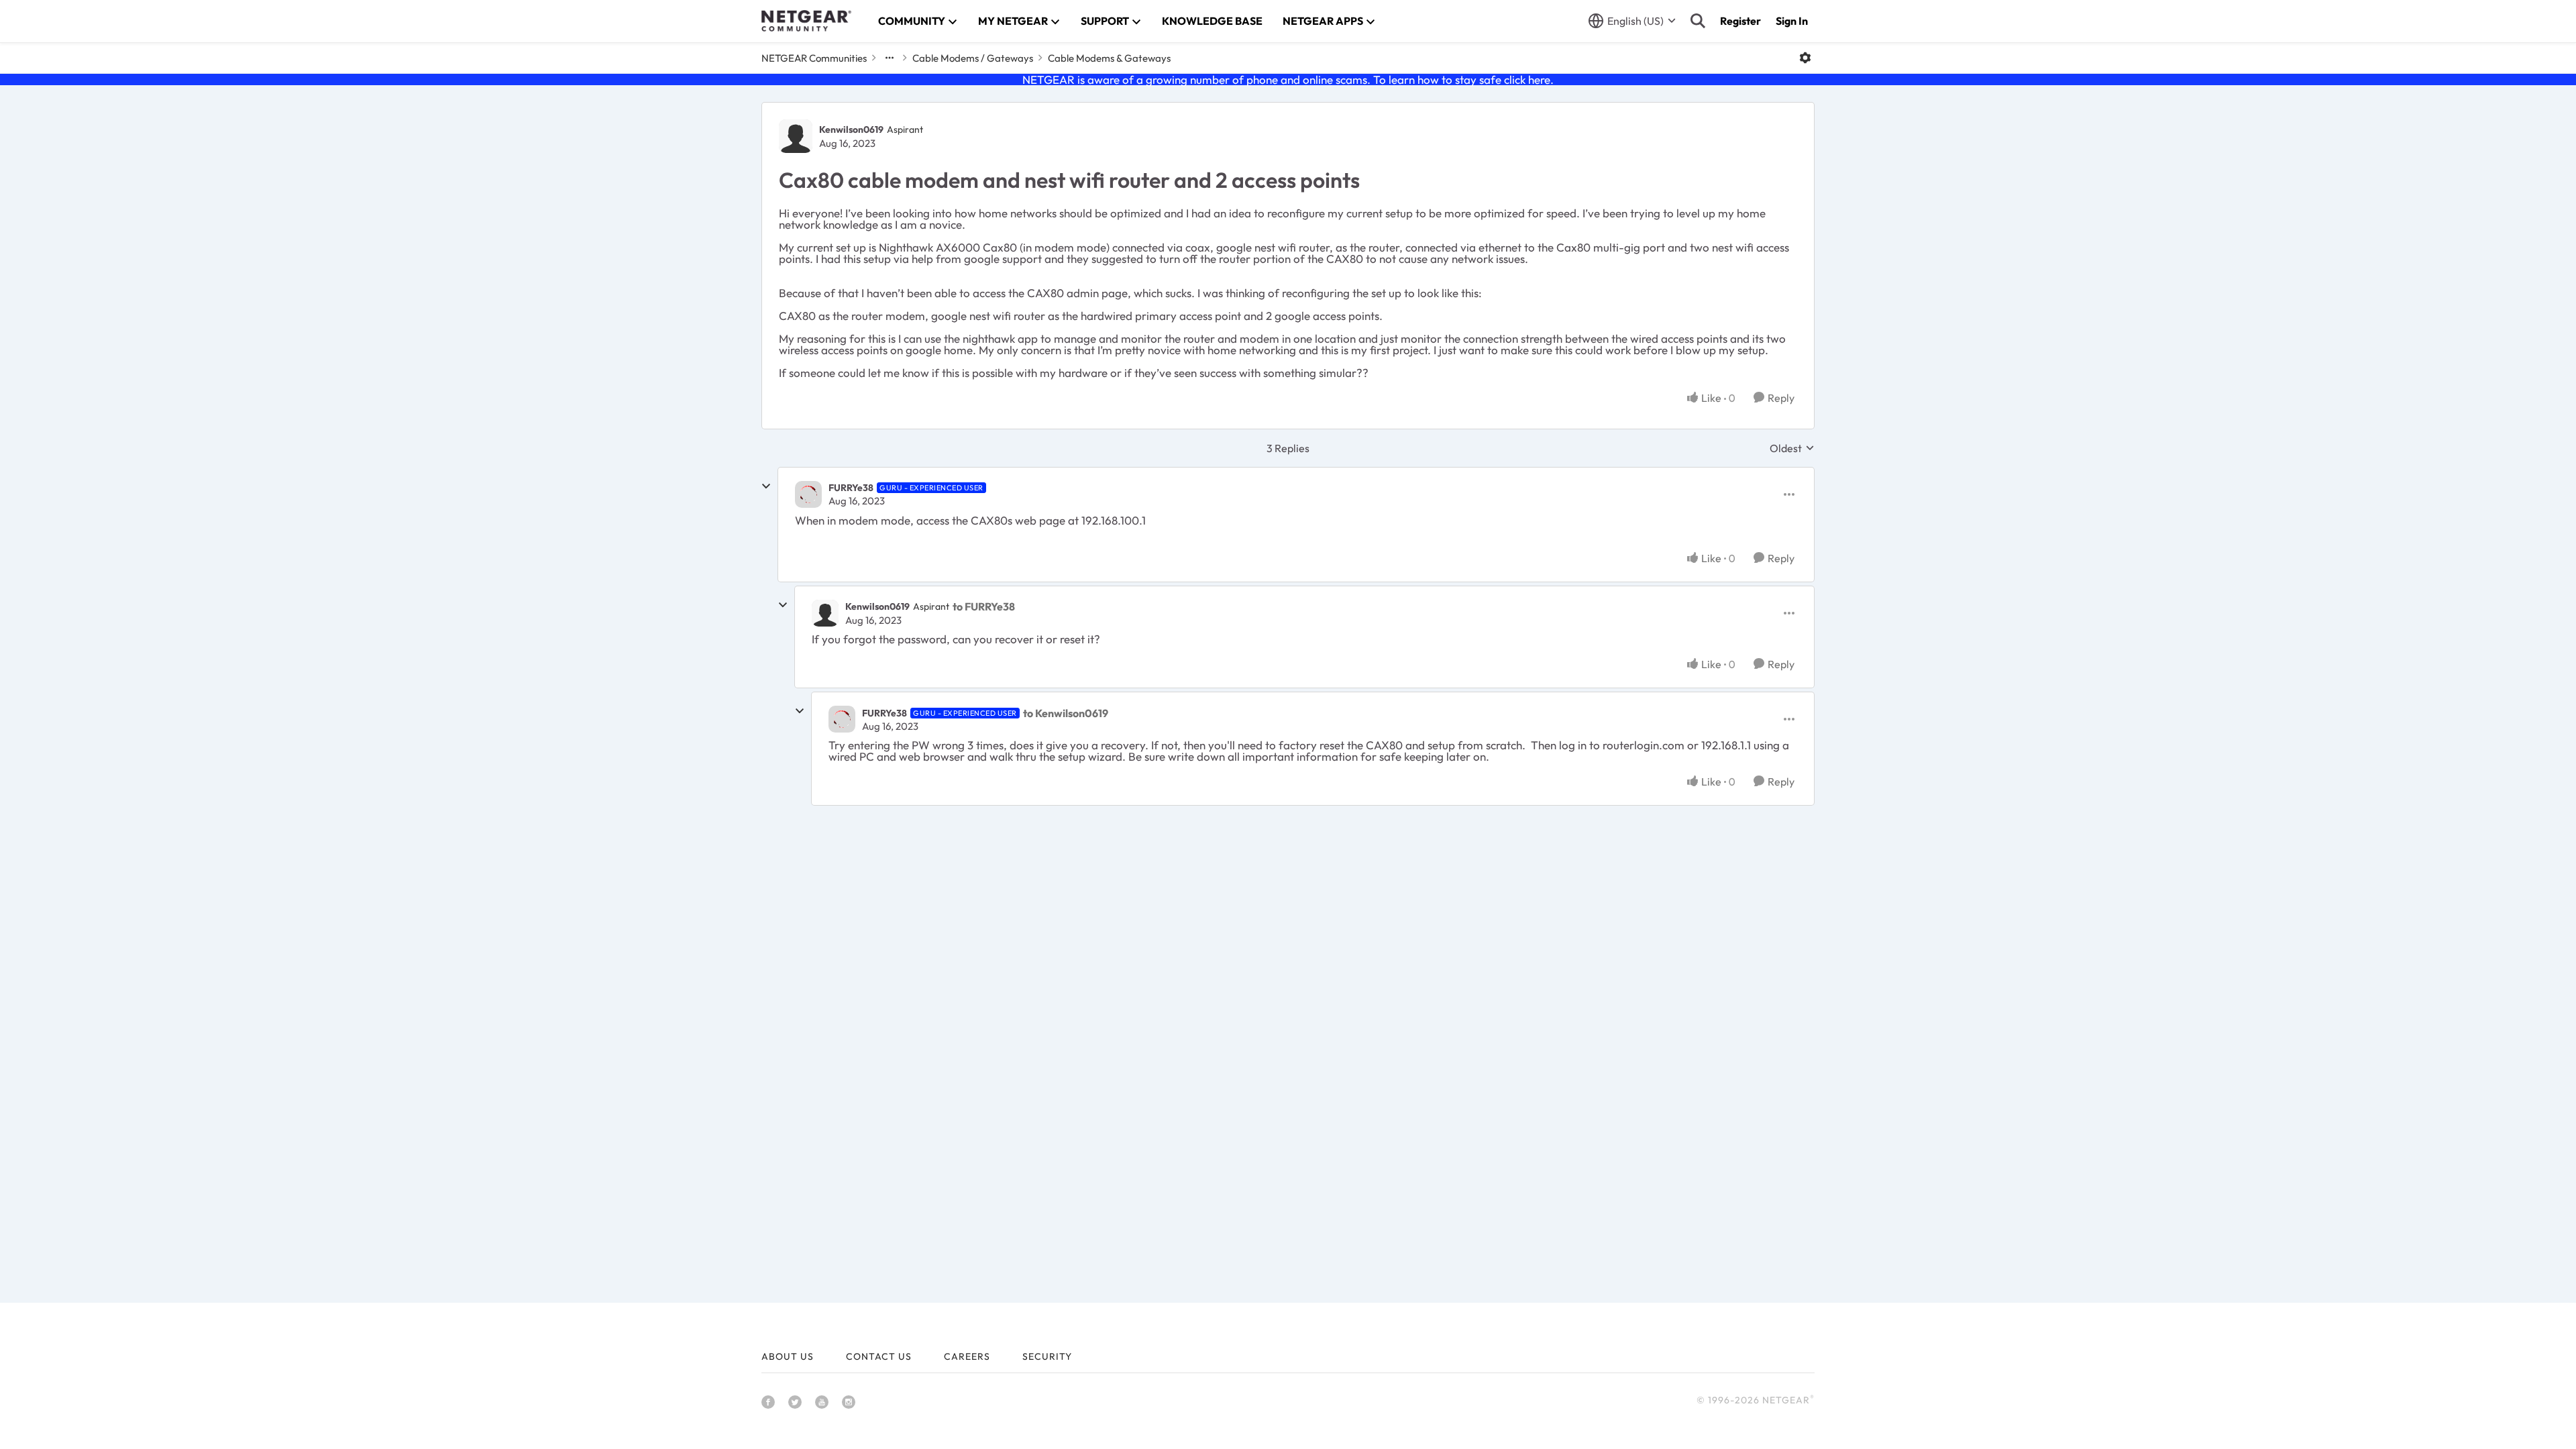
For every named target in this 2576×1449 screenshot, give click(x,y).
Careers (967, 1356)
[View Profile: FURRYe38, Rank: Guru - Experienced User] (808, 494)
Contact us (879, 1356)
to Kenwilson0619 (1066, 713)
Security (1047, 1356)
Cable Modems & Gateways (1109, 58)
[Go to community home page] (806, 21)
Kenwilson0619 (851, 129)
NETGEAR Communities (814, 58)
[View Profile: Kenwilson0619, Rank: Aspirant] (796, 136)
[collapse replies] (766, 486)
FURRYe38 (851, 488)
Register (1740, 21)
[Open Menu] (1805, 58)
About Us (788, 1356)
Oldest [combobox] (1792, 448)
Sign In (1792, 21)
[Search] (1698, 21)
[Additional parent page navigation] (890, 58)
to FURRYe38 (984, 606)
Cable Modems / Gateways (973, 58)
